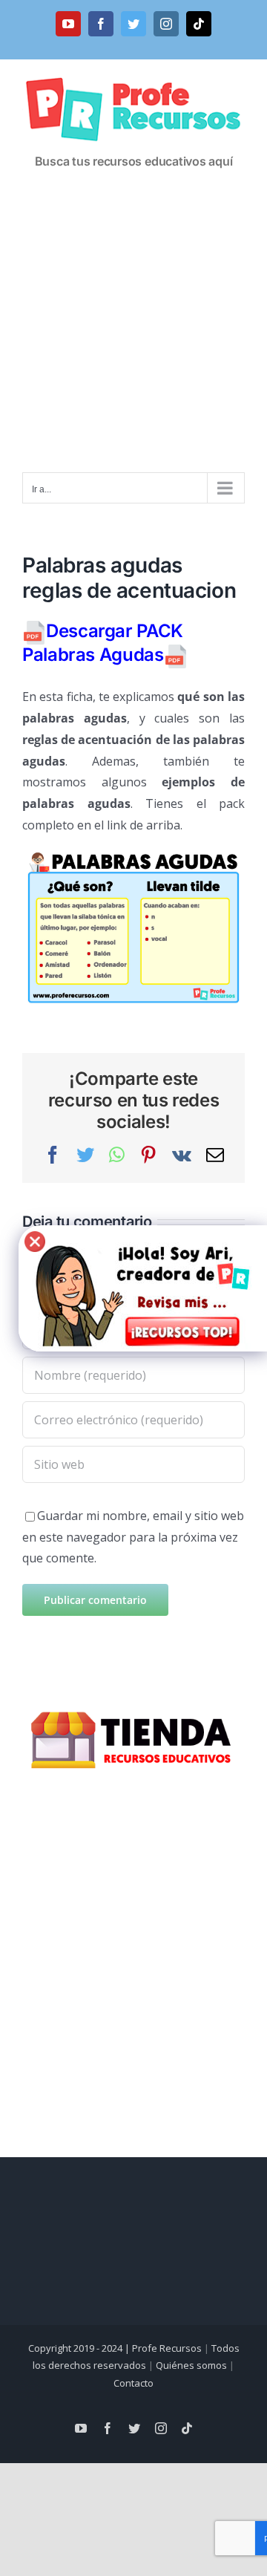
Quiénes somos (191, 2365)
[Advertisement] (133, 331)
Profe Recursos (167, 2348)
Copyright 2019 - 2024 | (80, 2348)
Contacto (133, 2383)
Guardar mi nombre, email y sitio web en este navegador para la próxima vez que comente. (133, 1537)
